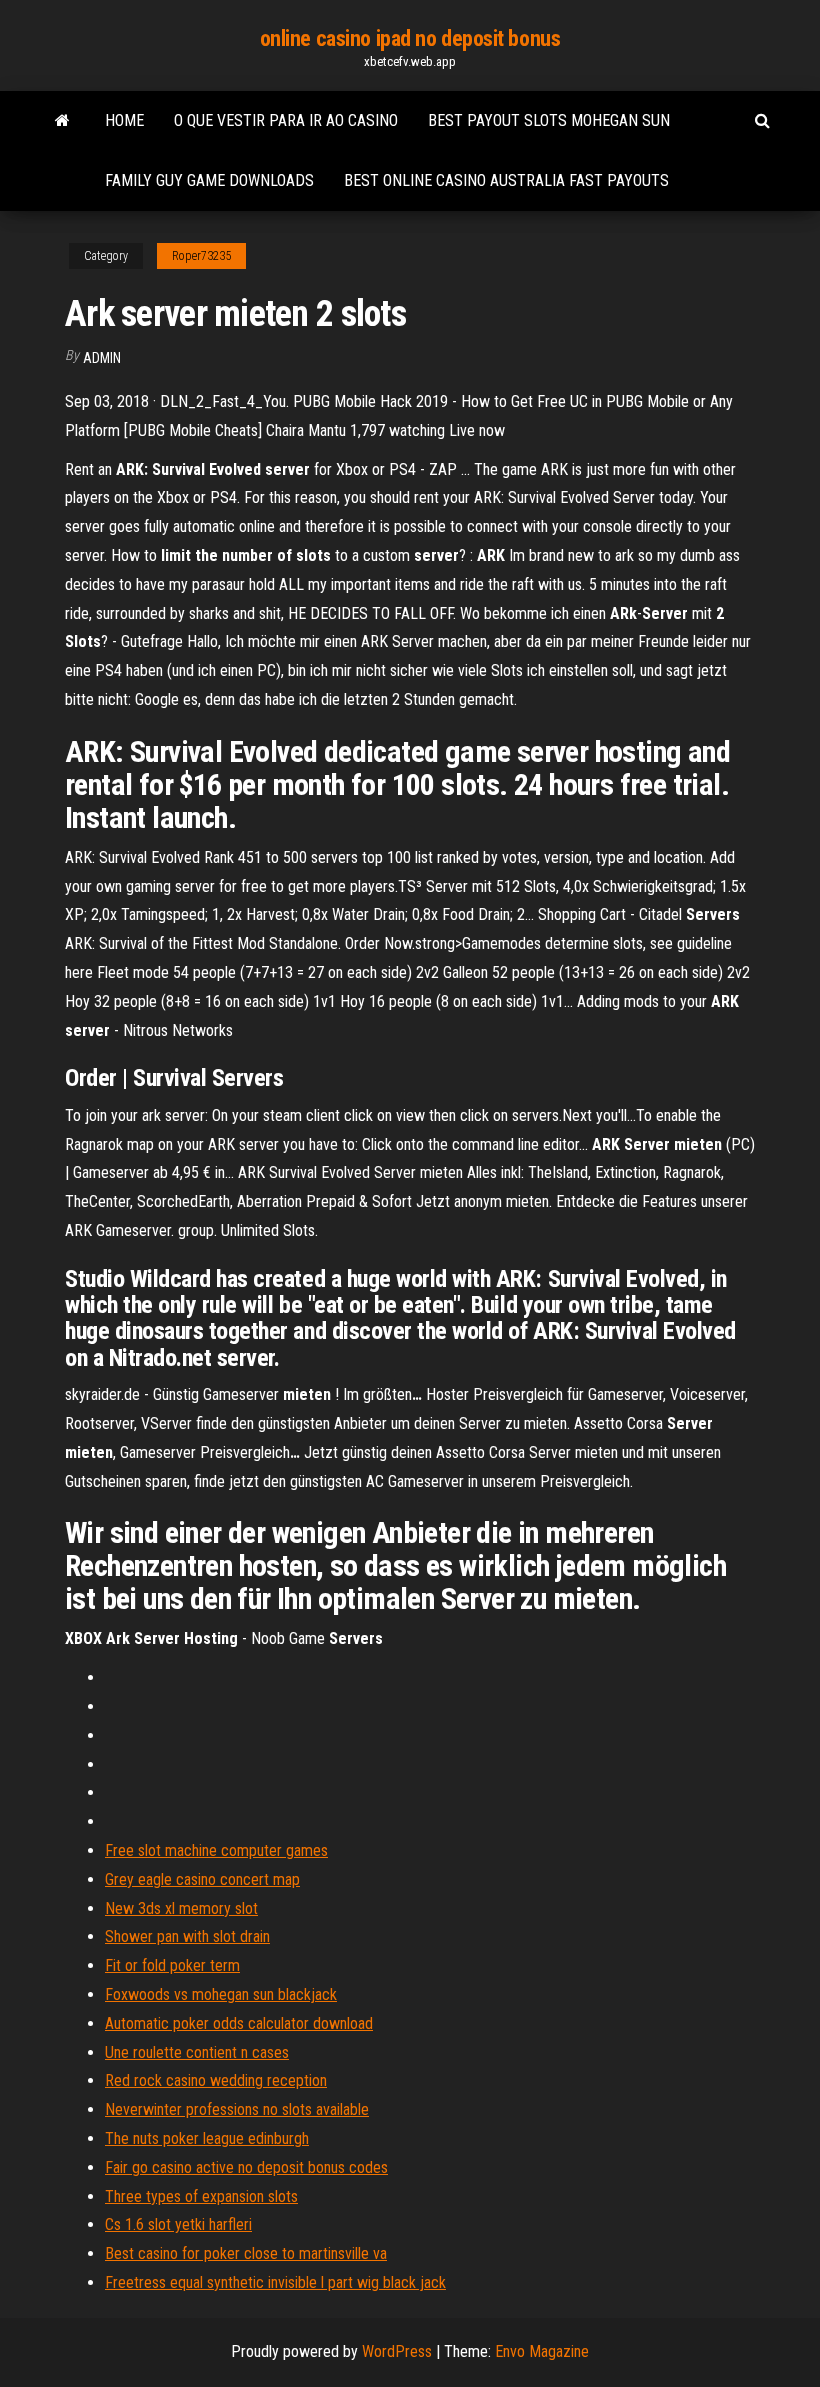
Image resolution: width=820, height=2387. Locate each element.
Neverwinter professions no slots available (237, 2109)
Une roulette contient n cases (197, 2052)
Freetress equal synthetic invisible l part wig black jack (275, 2282)
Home (124, 120)
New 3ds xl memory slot (181, 1908)
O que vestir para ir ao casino (286, 120)
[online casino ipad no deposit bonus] (62, 121)
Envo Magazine (542, 2351)
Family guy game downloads (209, 180)
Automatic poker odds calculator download (239, 2023)
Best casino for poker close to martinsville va (246, 2253)
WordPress (397, 2351)
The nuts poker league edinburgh (207, 2138)
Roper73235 (201, 256)
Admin (102, 358)
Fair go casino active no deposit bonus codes (246, 2167)
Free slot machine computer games (216, 1850)
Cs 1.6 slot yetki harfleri (178, 2224)
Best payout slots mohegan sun (549, 120)
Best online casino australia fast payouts (506, 180)
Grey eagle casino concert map (202, 1879)
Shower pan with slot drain (187, 1936)
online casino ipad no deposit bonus (410, 38)
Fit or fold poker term (172, 1965)
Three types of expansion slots (201, 2196)
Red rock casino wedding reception (216, 2080)
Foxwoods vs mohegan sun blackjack (221, 1994)
